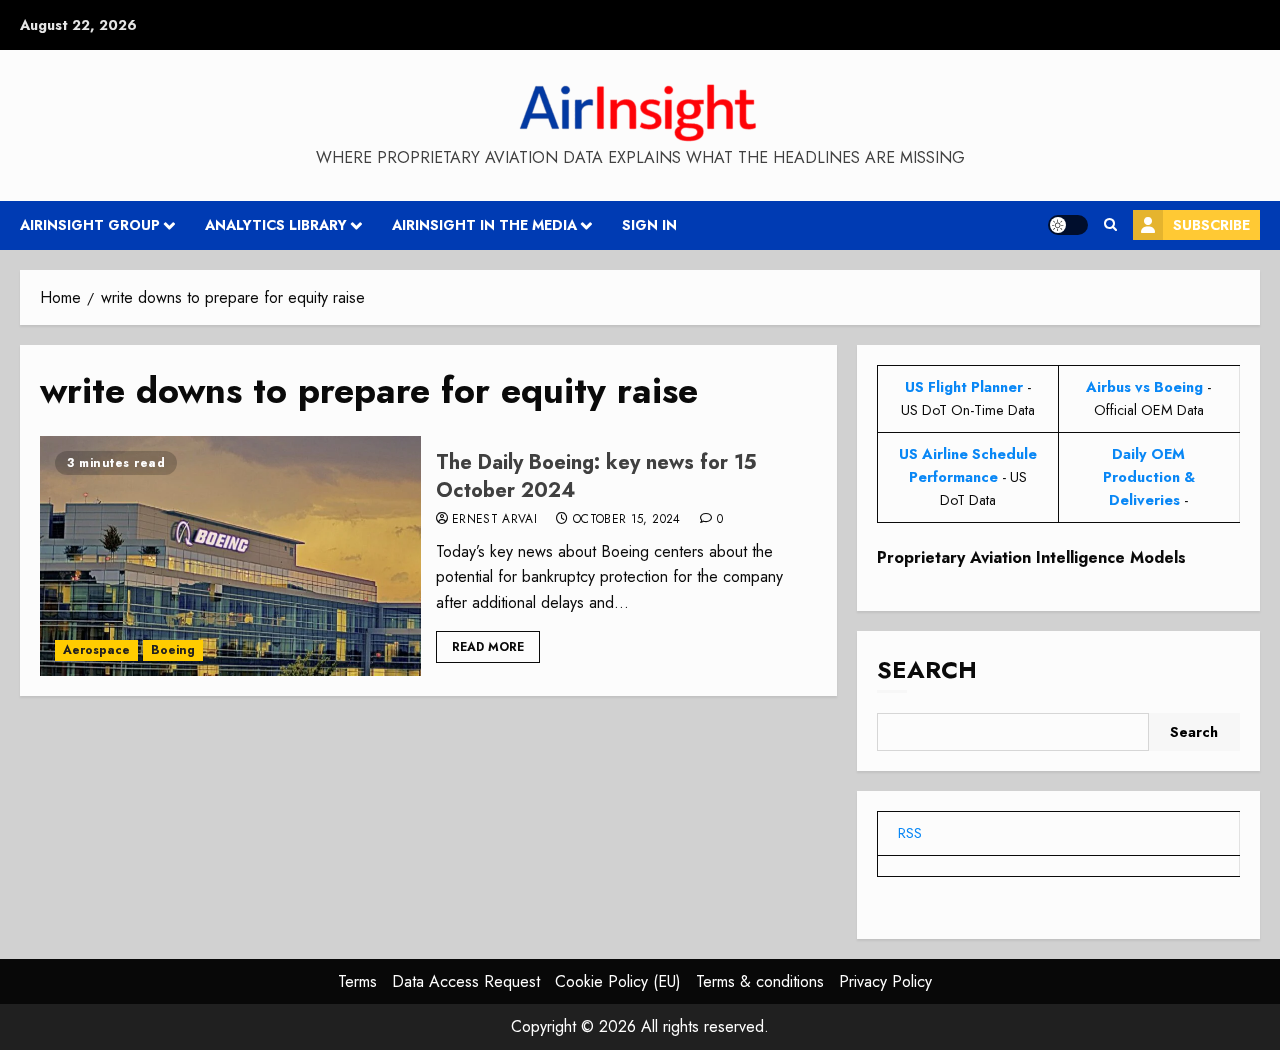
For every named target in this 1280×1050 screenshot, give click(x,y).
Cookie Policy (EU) (618, 981)
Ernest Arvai (494, 520)
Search (927, 669)
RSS (910, 833)
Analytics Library (276, 225)
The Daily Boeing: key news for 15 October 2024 (596, 476)
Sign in (649, 225)
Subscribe (1211, 225)
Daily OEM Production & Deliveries (1149, 477)
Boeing (173, 650)
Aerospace (96, 650)
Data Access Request (466, 981)
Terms (357, 981)
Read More (488, 647)
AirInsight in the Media (484, 225)
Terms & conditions (760, 981)
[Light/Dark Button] (1068, 225)
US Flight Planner (964, 387)
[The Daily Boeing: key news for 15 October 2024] (230, 556)
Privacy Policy (885, 981)
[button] (1110, 225)
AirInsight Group (90, 225)
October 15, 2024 (627, 520)
